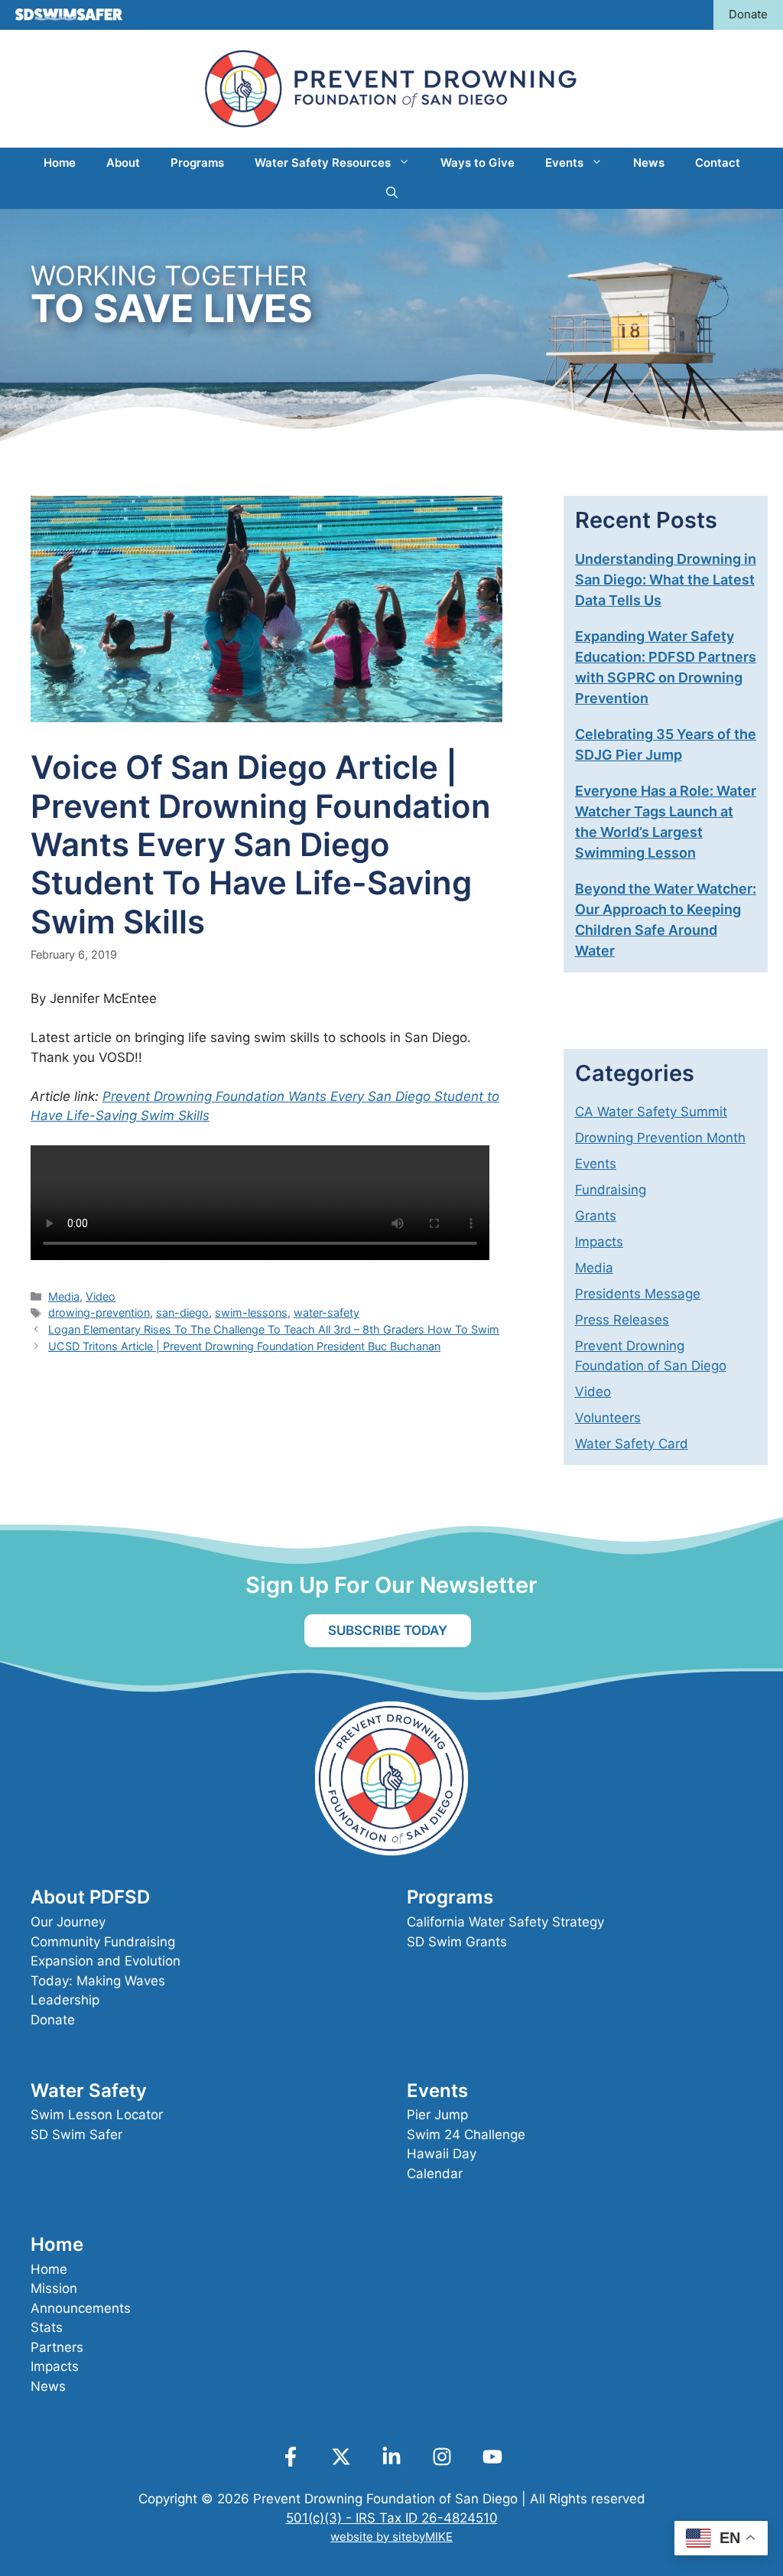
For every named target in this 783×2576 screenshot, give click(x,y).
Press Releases (622, 1320)
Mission (54, 2288)
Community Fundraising (103, 1942)
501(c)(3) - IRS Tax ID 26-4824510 (392, 2518)
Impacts (599, 1242)
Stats (47, 2327)
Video (101, 1296)
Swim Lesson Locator (97, 2115)
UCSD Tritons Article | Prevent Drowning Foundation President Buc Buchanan (244, 1346)
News (649, 163)
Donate (748, 14)
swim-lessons (251, 1312)
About (123, 163)
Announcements (81, 2308)
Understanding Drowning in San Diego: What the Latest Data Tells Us (666, 580)
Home (60, 163)
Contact (718, 163)
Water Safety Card (632, 1444)
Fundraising (611, 1190)
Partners (57, 2347)
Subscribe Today (388, 1630)
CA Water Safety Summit (651, 1112)
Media (64, 1296)
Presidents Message (638, 1294)
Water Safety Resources (323, 163)
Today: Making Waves (98, 1981)
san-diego (182, 1312)
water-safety (327, 1312)
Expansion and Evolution (106, 1961)
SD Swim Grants (457, 1942)
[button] (392, 194)
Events (564, 163)
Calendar (435, 2174)
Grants (596, 1216)
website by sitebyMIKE (391, 2537)
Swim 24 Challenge (466, 2135)
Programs (197, 163)
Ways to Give (478, 163)
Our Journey (68, 1922)
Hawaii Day (442, 2154)
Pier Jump (437, 2115)
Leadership (65, 2000)
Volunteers (608, 1418)
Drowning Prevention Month (660, 1138)
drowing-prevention (99, 1312)
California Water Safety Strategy (505, 1922)
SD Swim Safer (76, 2135)
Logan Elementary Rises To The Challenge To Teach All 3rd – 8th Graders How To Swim (274, 1329)
